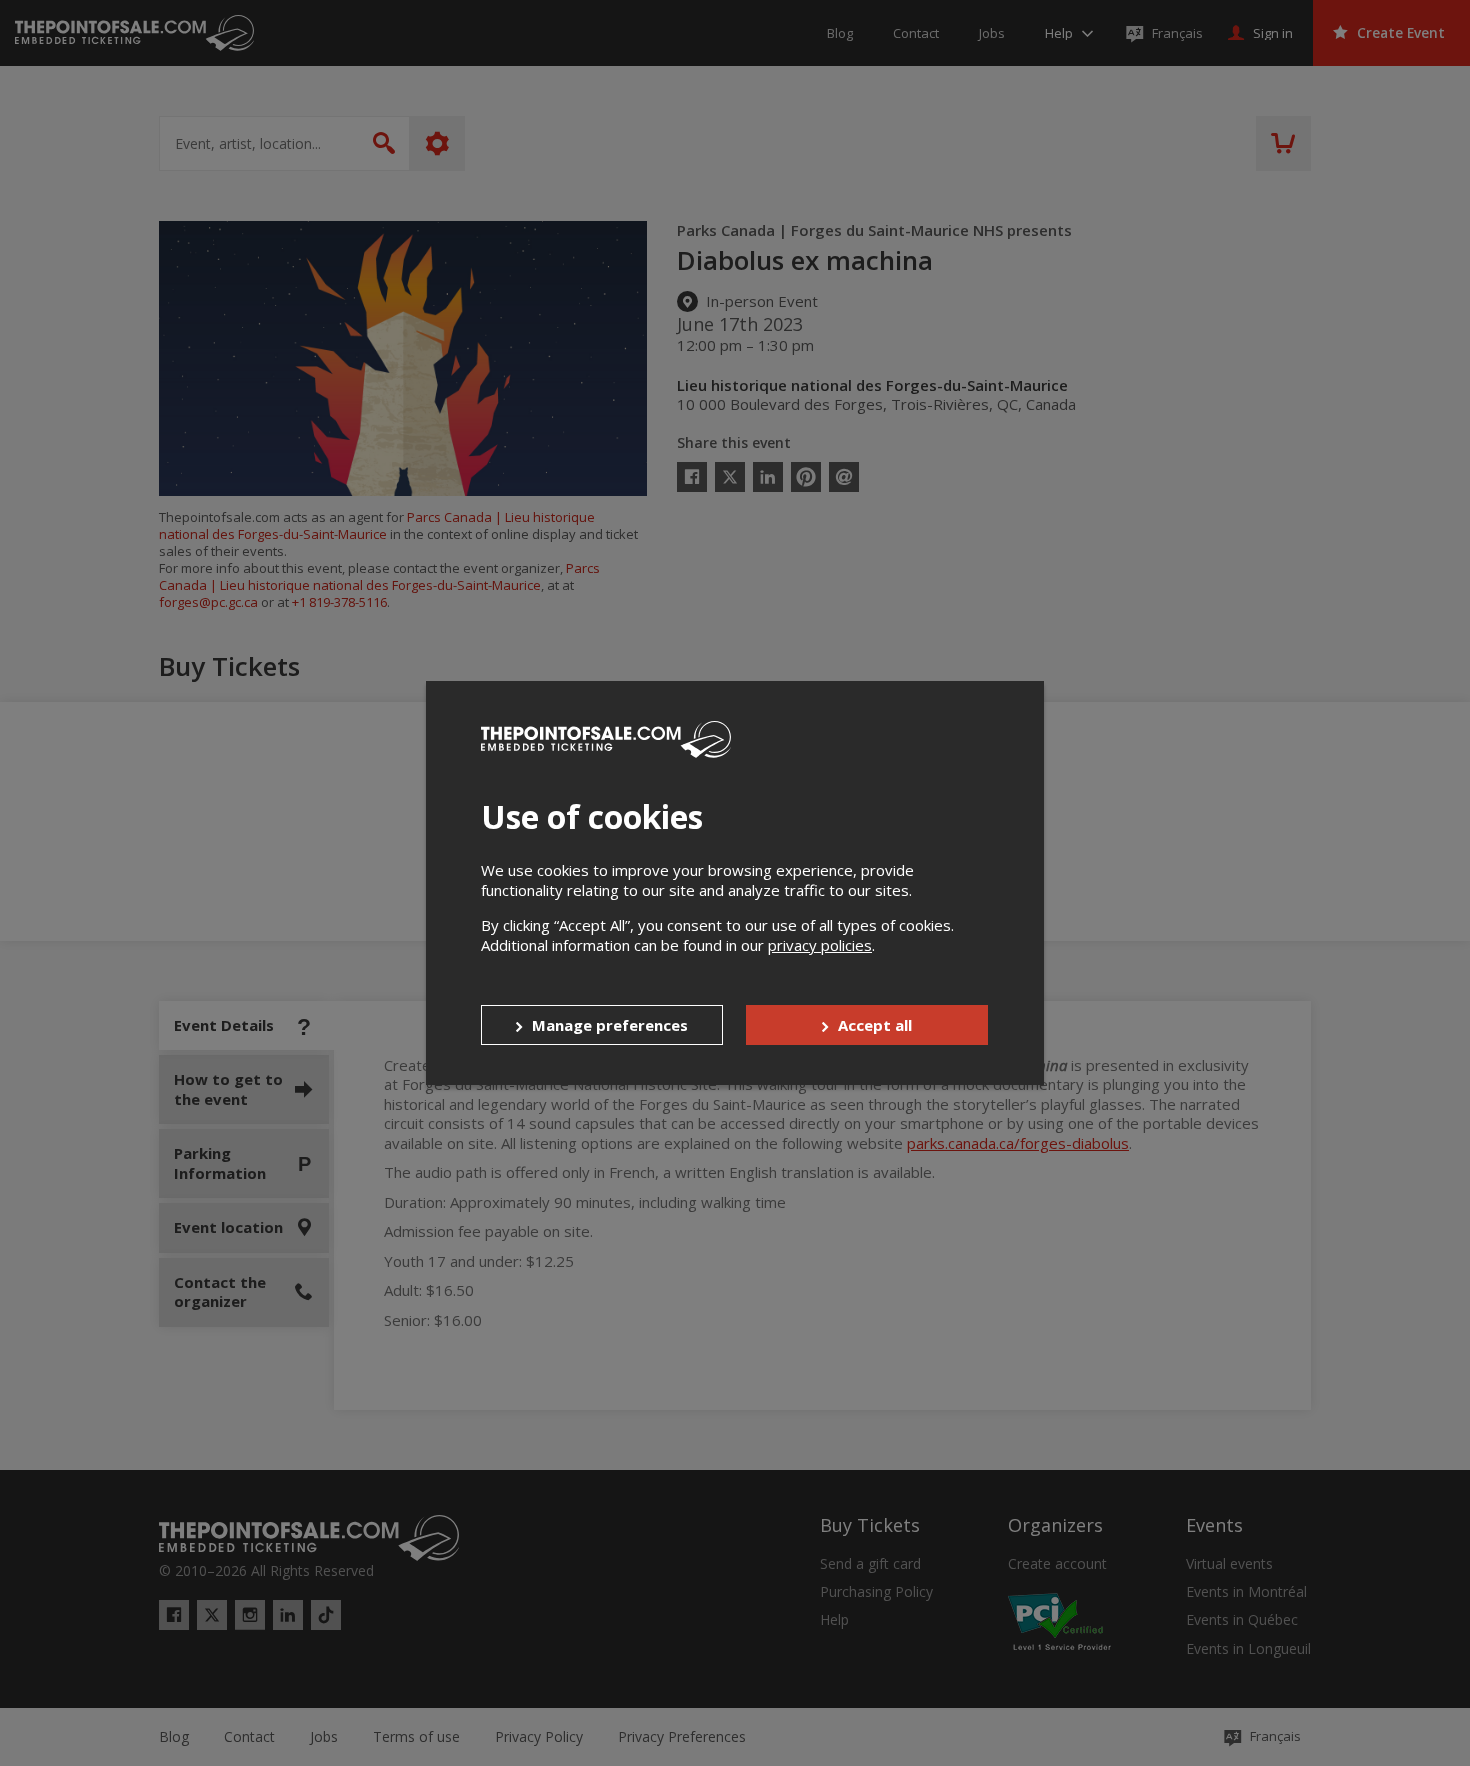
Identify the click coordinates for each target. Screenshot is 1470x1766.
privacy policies (820, 945)
